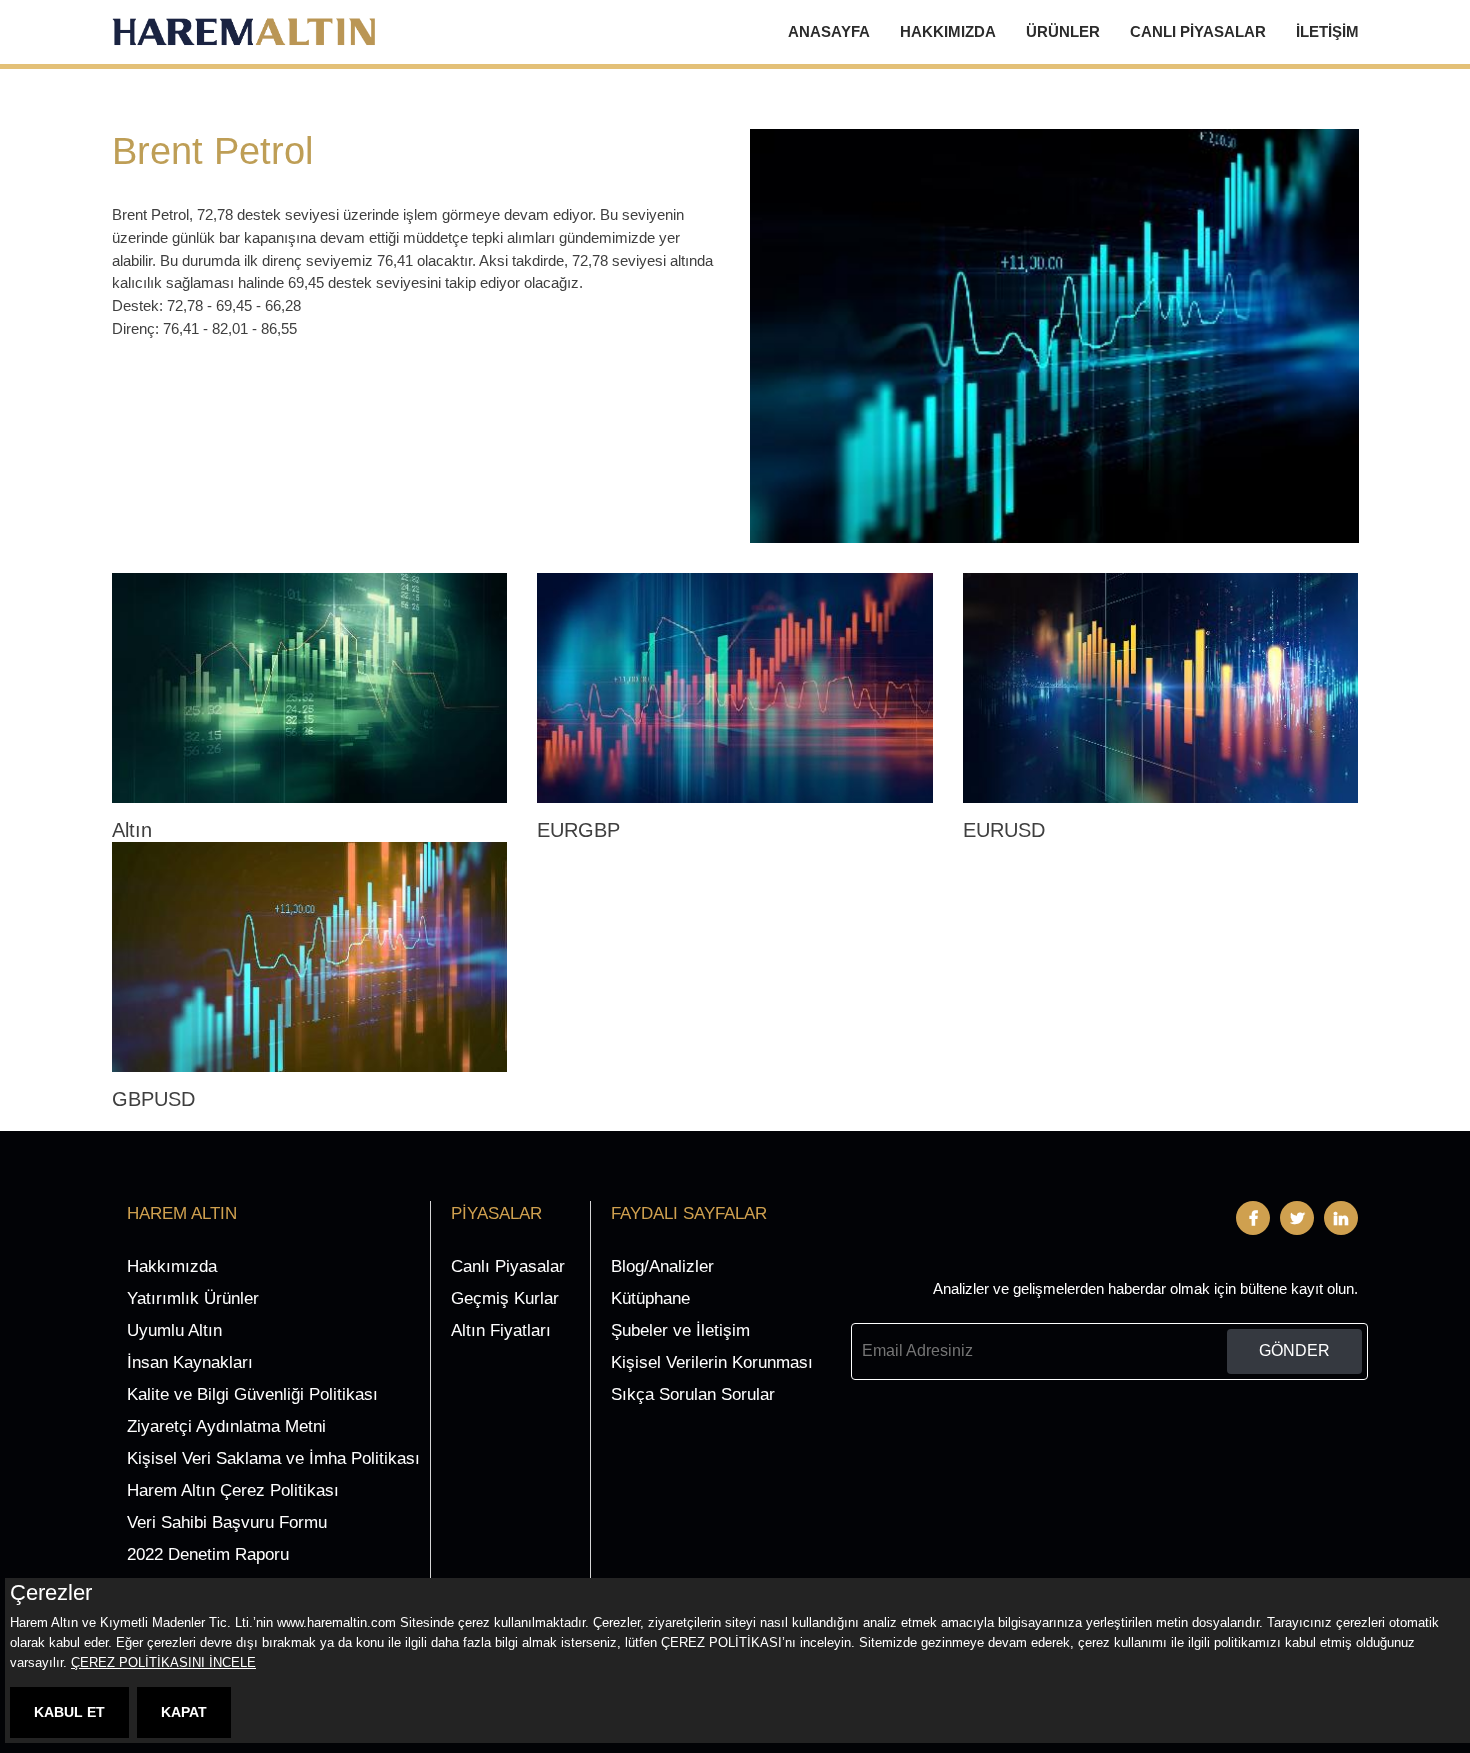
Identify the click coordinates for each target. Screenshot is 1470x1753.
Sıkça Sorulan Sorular (693, 1394)
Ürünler (1063, 31)
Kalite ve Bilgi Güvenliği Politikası (252, 1394)
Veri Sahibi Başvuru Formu (227, 1522)
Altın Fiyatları (501, 1330)
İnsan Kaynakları (190, 1362)
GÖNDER (1294, 1350)
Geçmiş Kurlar (505, 1298)
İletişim (1327, 31)
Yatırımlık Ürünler (193, 1298)
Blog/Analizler (662, 1266)
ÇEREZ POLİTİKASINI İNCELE (163, 1662)
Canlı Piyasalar (1198, 31)
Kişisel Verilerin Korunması (712, 1362)
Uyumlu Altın (174, 1330)
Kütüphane (650, 1298)
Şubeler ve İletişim (680, 1330)
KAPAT (184, 1712)
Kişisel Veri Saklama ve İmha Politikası (273, 1458)
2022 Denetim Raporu (208, 1554)
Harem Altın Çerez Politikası (233, 1490)
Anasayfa (829, 31)
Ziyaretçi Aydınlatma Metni (226, 1426)
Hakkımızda (948, 31)
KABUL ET (69, 1712)
